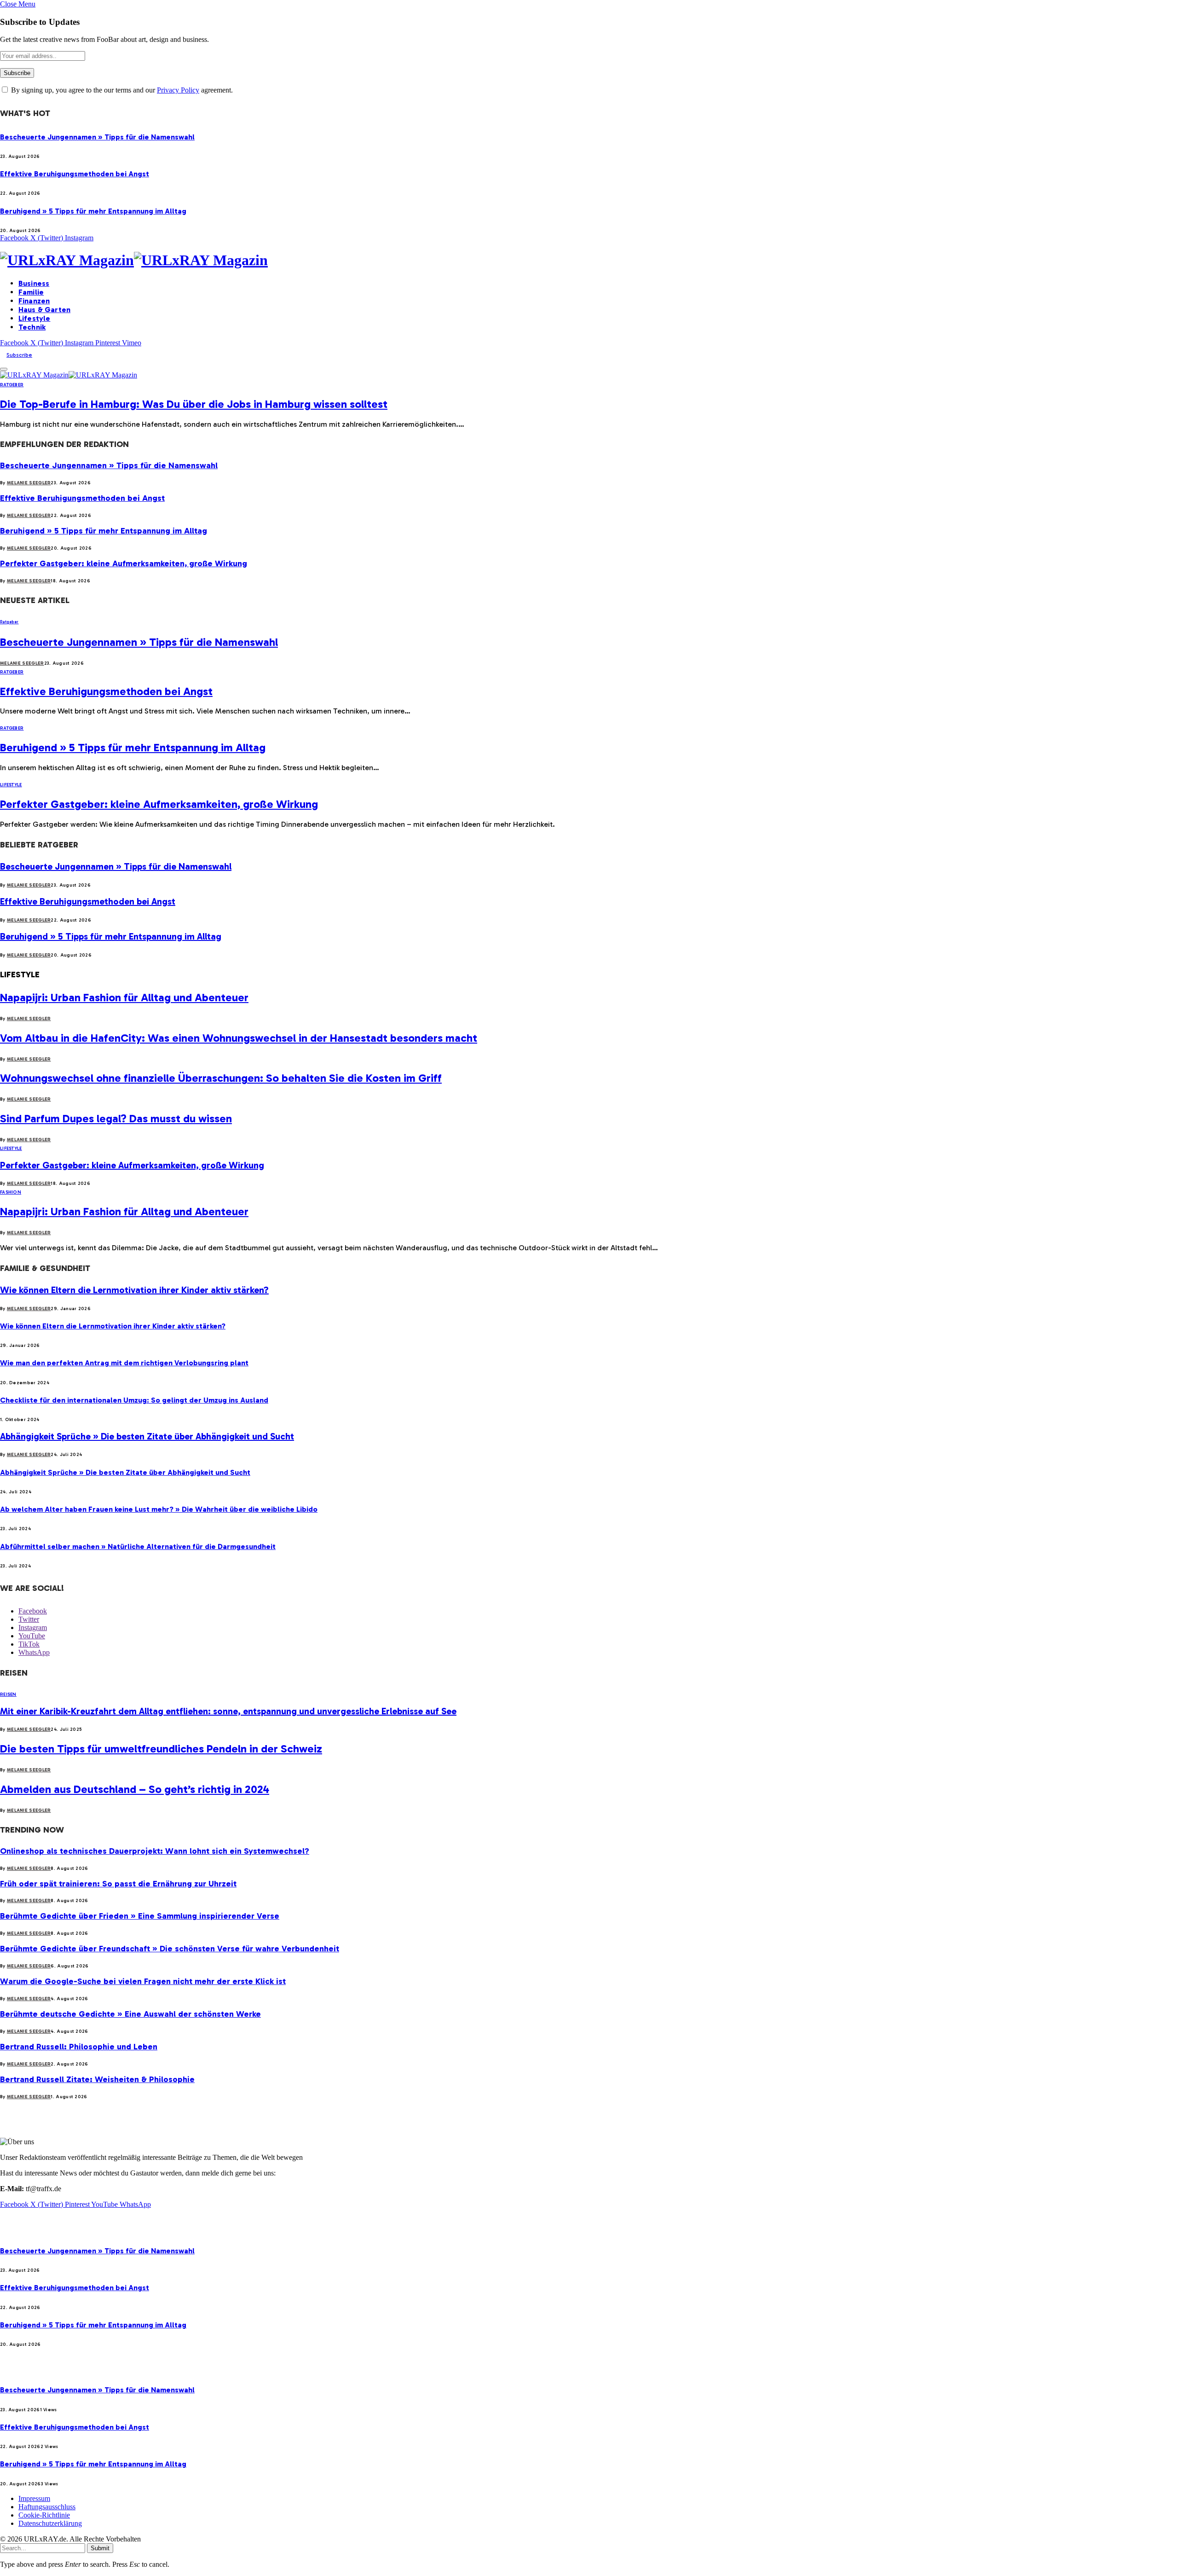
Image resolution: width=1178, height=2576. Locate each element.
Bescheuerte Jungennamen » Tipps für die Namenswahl (97, 137)
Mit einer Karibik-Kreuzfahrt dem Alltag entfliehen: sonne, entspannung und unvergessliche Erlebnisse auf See (228, 1711)
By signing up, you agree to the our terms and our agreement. (121, 90)
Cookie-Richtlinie (44, 2515)
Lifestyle (34, 318)
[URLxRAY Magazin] (589, 260)
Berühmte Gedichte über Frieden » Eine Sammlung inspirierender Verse (140, 1916)
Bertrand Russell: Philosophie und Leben (79, 2047)
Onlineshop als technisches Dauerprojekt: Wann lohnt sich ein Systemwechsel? (155, 1851)
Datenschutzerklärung (50, 2523)
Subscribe (19, 355)
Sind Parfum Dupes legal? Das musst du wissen (116, 1118)
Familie (31, 292)
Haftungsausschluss (47, 2507)
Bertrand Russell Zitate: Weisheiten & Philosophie (97, 2079)
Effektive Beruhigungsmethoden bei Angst (75, 174)
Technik (32, 327)
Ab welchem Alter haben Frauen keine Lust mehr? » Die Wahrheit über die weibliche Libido (159, 1509)
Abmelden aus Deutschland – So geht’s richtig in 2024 (135, 1789)
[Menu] (4, 369)
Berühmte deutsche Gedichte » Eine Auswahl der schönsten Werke (130, 2014)
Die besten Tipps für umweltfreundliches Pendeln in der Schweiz (161, 1749)
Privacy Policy (178, 90)
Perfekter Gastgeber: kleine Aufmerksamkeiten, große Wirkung (124, 563)
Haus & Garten (44, 310)
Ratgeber (12, 385)
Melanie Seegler (29, 483)
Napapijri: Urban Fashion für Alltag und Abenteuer (124, 997)
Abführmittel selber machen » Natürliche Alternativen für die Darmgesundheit (138, 1546)
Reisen (8, 1694)
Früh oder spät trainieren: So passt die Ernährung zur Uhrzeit (118, 1884)
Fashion (11, 1192)
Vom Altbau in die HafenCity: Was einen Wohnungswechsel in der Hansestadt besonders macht (239, 1038)
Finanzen (34, 301)
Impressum (34, 2498)
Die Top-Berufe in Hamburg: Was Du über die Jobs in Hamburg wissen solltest (194, 404)
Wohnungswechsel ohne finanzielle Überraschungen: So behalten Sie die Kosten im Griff (221, 1078)
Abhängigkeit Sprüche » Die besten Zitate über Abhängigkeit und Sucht (147, 1436)
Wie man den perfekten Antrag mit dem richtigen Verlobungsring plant (124, 1363)
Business (34, 283)
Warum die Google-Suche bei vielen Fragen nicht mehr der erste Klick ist (143, 1981)
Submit (100, 2548)
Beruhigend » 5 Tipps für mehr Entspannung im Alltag (93, 211)
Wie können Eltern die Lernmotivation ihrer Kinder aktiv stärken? (134, 1290)
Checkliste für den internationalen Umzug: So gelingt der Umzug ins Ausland (134, 1400)
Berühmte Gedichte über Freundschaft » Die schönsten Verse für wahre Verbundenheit (170, 1949)
